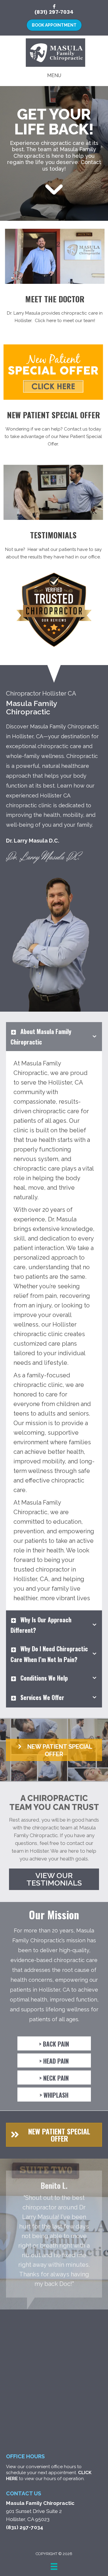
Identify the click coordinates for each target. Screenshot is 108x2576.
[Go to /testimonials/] (53, 546)
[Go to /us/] (55, 310)
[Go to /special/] (53, 430)
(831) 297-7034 (54, 12)
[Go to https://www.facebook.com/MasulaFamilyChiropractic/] (54, 7)
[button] (54, 1750)
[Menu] (54, 2566)
